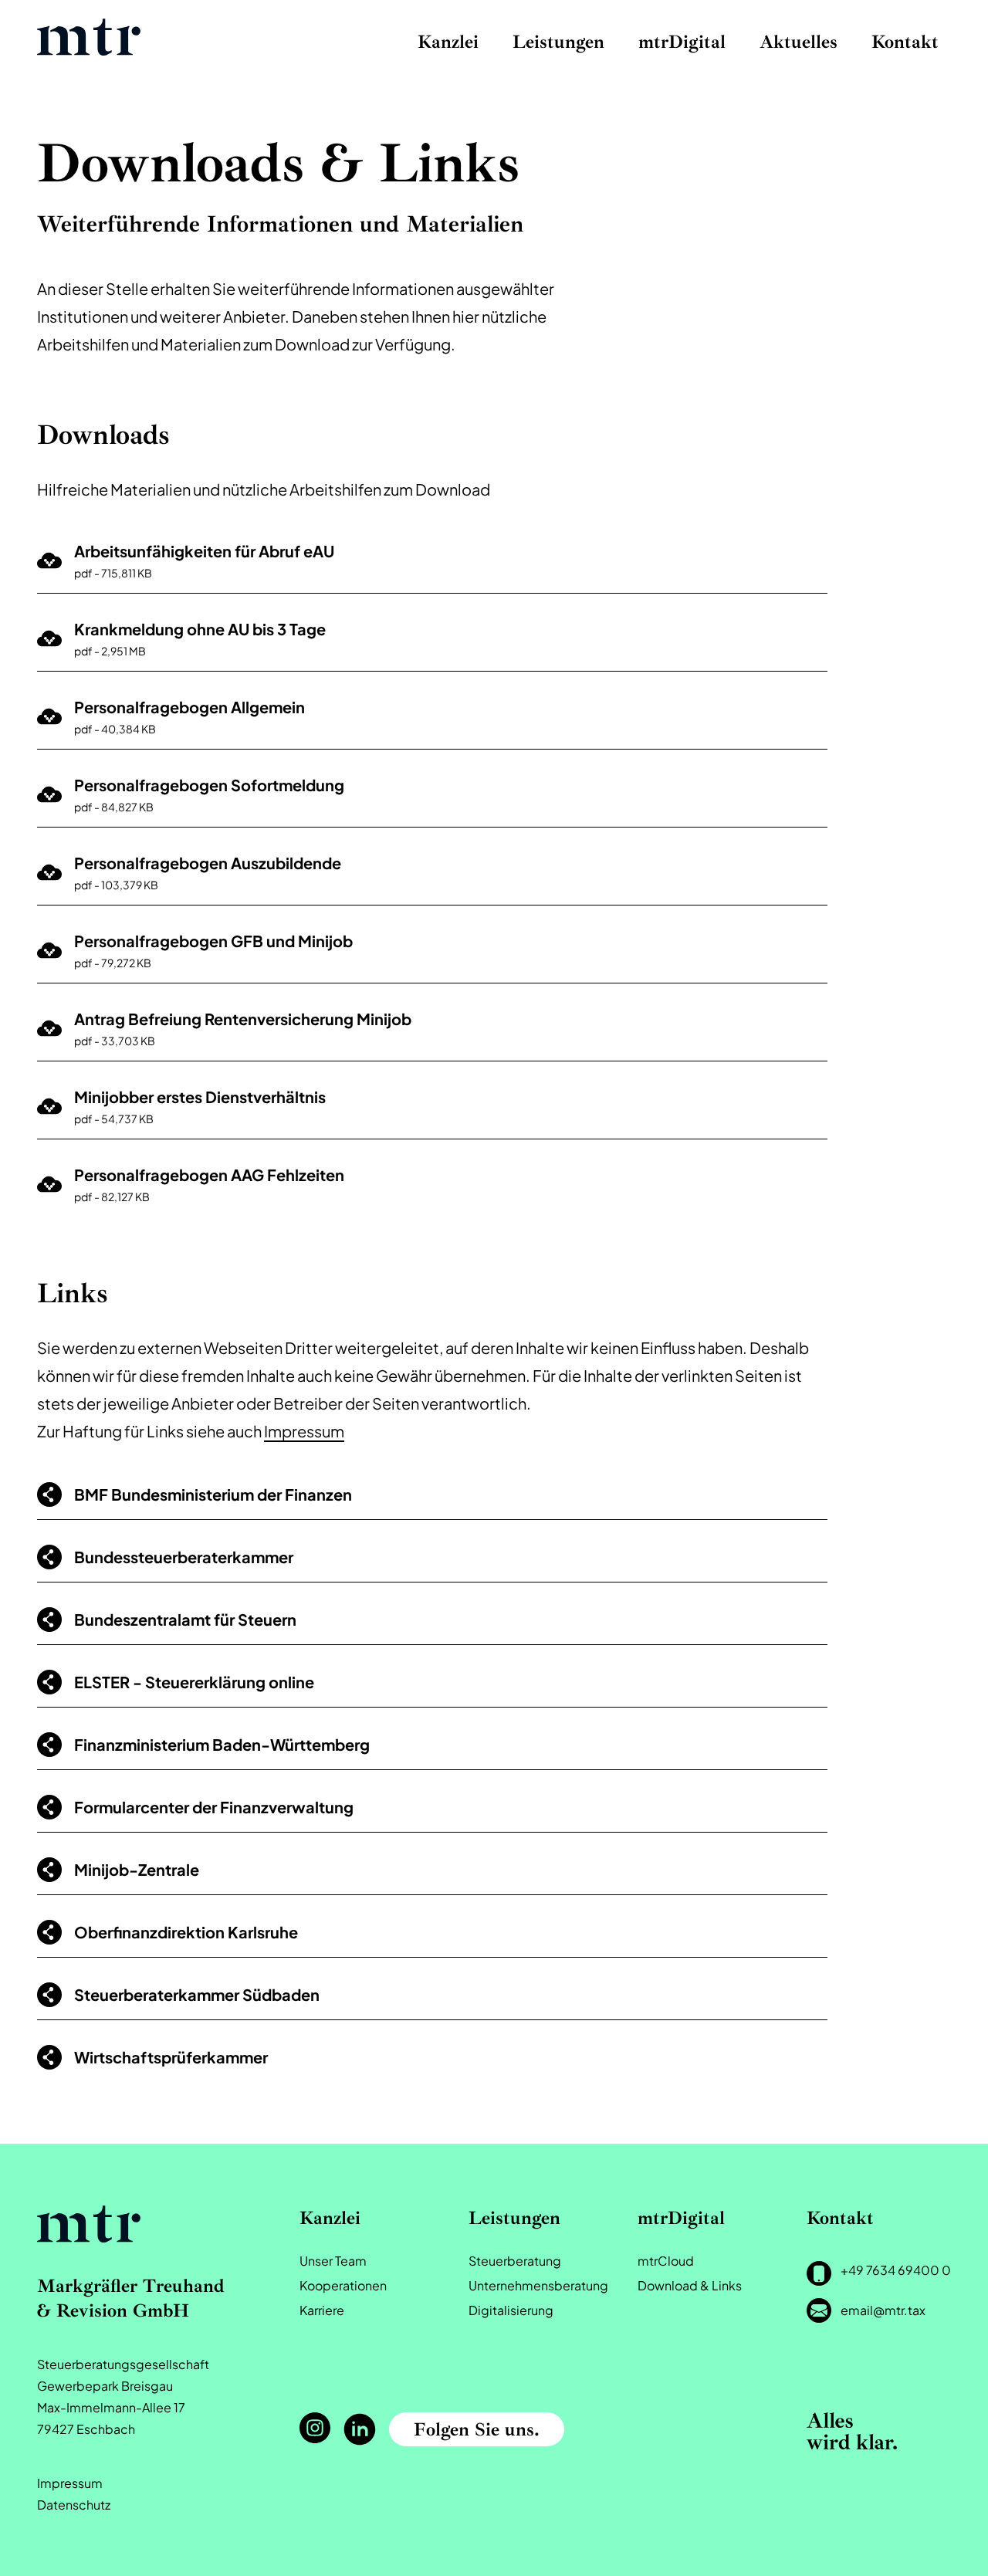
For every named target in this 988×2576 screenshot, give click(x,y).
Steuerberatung (515, 2261)
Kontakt (905, 42)
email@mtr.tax (883, 2310)
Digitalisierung (511, 2310)
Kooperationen (343, 2285)
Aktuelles (799, 42)
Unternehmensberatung (538, 2285)
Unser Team (333, 2261)
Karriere (322, 2310)
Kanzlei (448, 42)
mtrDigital (682, 42)
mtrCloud (666, 2261)
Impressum (304, 1431)
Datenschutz (74, 2505)
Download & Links (690, 2285)
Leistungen (558, 42)
